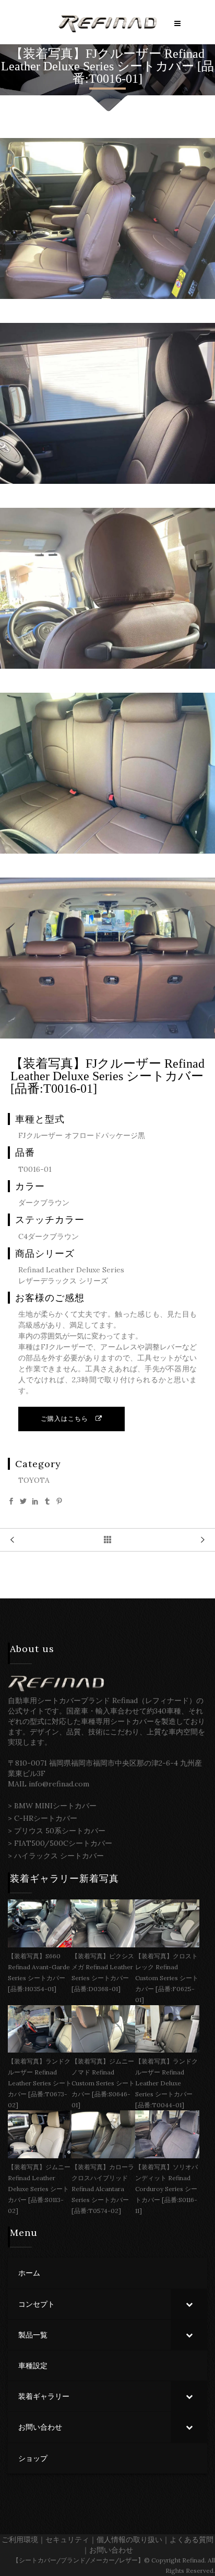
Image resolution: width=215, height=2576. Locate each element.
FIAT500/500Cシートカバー (63, 1843)
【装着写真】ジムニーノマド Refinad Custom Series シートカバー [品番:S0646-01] (103, 2083)
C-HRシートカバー (46, 1818)
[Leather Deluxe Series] (107, 296)
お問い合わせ (111, 2550)
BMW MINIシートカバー (55, 1806)
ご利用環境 (20, 2540)
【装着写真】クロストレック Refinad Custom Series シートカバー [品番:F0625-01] (167, 1978)
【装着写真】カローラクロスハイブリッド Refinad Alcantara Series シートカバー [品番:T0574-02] (103, 2189)
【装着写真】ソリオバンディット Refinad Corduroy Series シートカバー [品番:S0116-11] (166, 2189)
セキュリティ (67, 2540)
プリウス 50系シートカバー (60, 1831)
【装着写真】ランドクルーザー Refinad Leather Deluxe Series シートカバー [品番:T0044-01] (166, 2083)
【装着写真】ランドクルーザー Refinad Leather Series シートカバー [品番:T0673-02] (40, 2083)
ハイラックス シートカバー (59, 1856)
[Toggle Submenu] (189, 2304)
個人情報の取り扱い (129, 2540)
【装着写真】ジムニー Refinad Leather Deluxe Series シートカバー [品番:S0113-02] (39, 2189)
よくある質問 (192, 2540)
